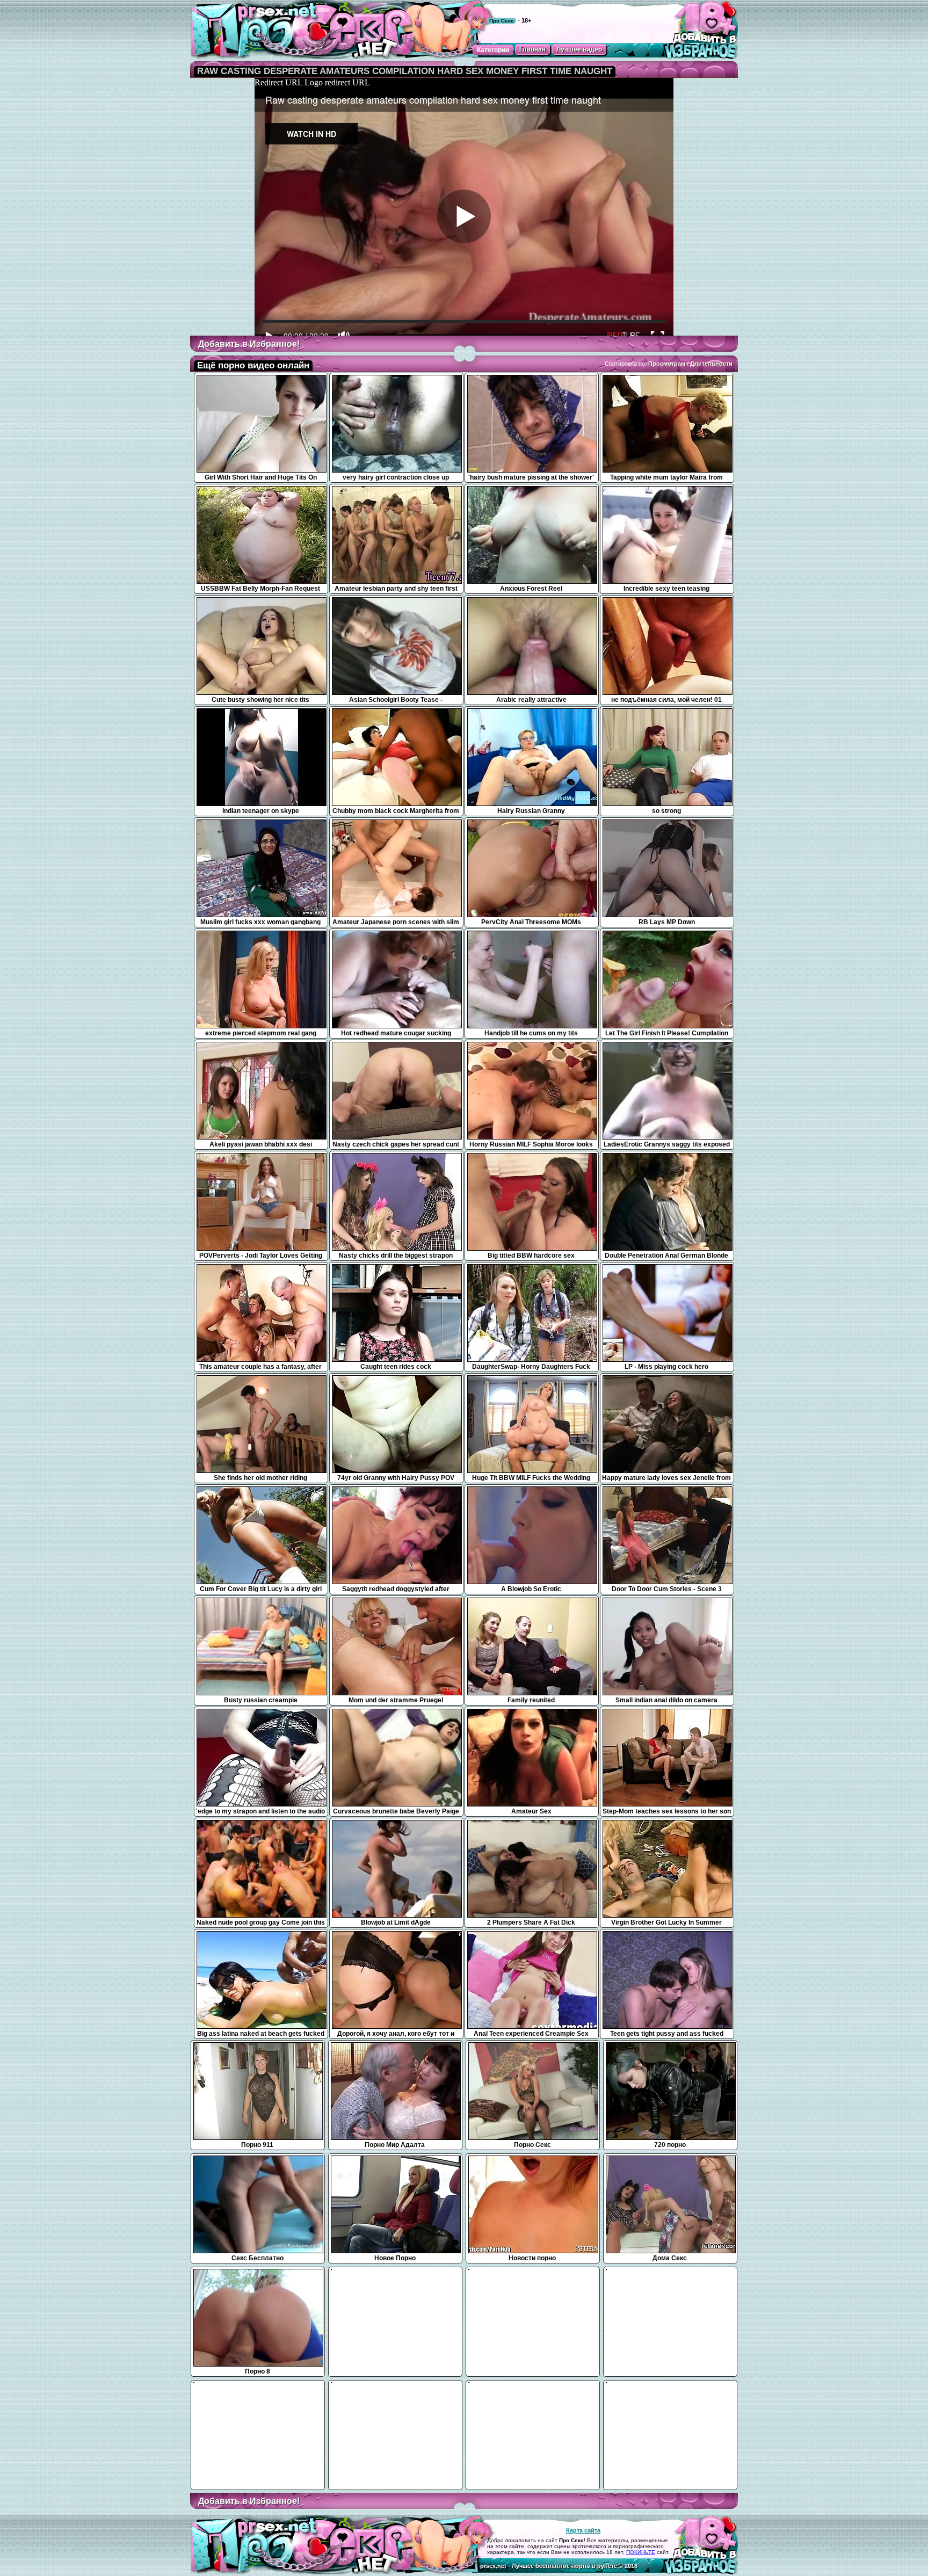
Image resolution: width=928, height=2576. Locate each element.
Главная (532, 49)
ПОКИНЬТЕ (641, 2552)
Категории (493, 50)
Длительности (711, 364)
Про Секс (502, 21)
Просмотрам (667, 364)
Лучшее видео (579, 49)
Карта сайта (583, 2530)
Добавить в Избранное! (249, 344)
